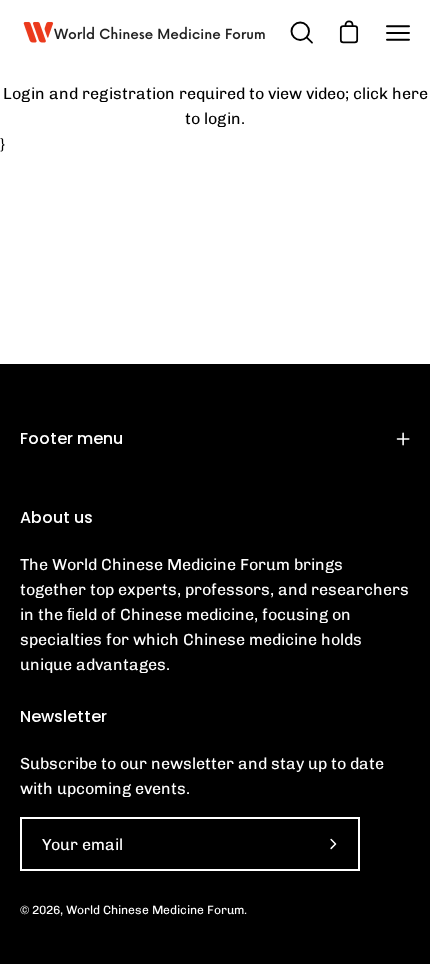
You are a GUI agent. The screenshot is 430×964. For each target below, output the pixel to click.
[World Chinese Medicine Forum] (145, 32)
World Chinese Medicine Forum (155, 910)
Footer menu (71, 438)
